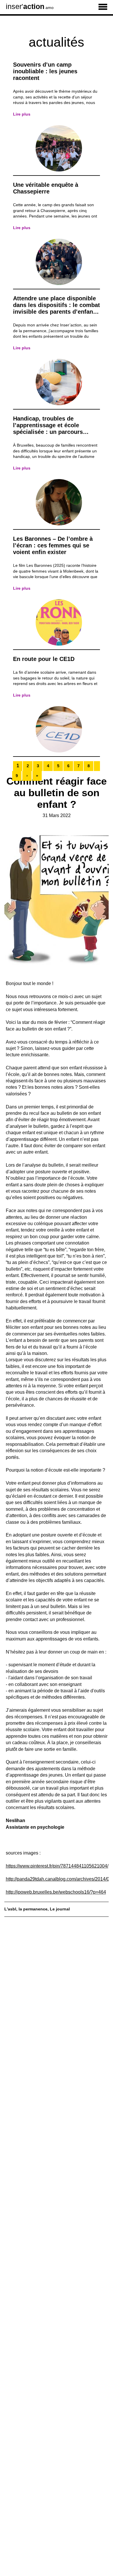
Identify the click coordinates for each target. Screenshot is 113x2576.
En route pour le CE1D (44, 659)
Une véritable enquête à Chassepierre (46, 188)
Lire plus (22, 114)
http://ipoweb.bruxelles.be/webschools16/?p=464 (56, 1892)
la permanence (33, 1909)
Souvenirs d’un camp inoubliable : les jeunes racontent (45, 71)
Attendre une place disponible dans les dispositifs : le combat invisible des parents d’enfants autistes (57, 308)
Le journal (60, 1909)
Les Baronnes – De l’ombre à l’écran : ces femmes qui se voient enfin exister (53, 545)
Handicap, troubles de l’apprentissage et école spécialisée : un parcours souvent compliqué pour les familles (52, 432)
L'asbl (10, 1909)
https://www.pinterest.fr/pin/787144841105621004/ (57, 1866)
